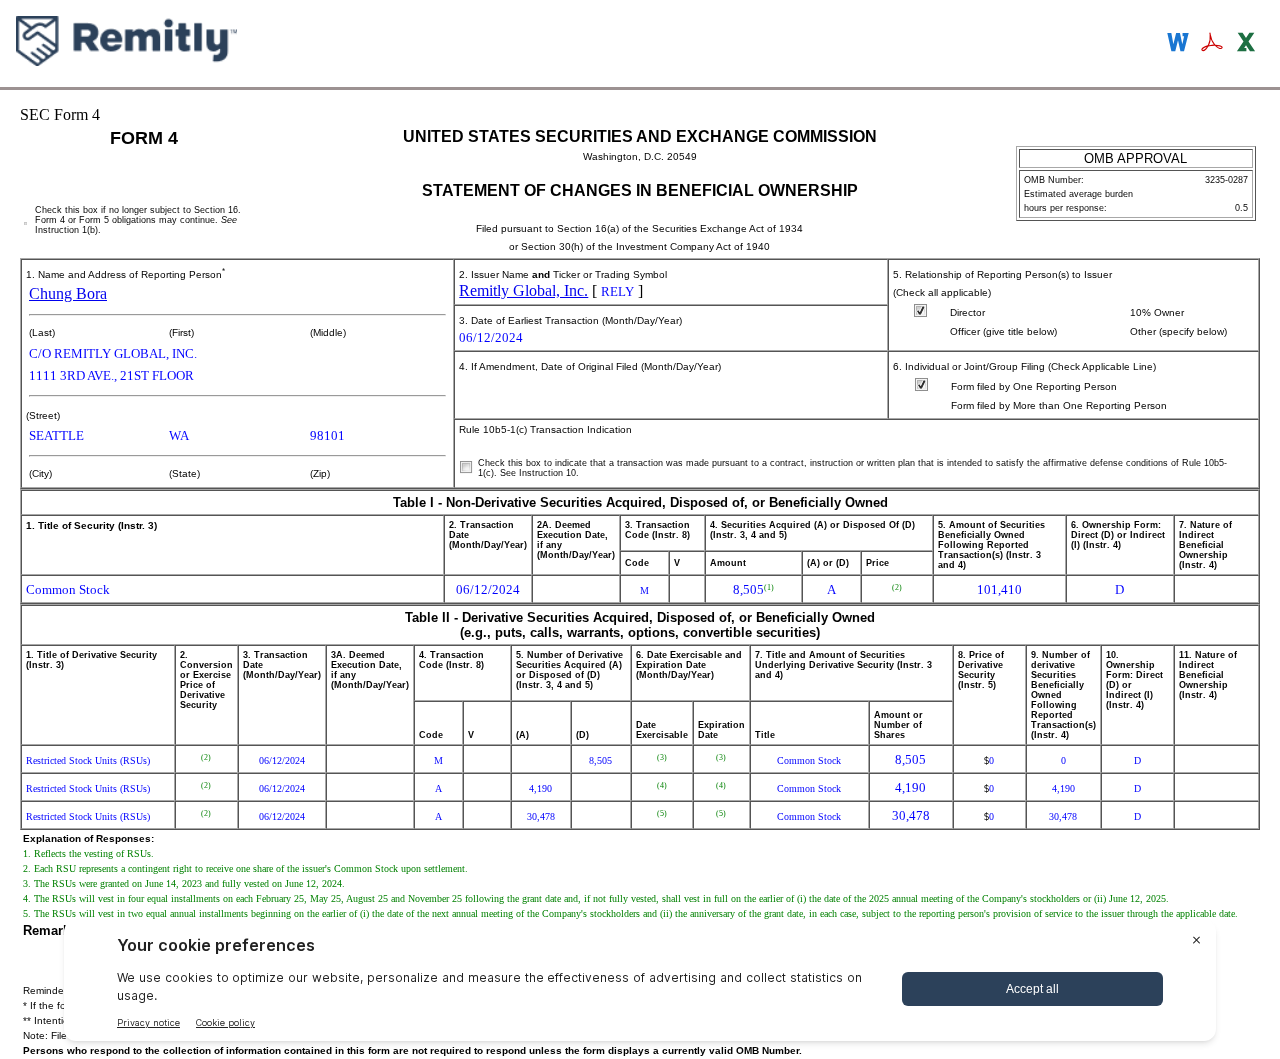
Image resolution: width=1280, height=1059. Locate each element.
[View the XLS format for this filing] (1247, 44)
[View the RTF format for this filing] (1179, 44)
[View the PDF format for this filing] (1213, 44)
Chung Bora (68, 293)
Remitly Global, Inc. (523, 290)
